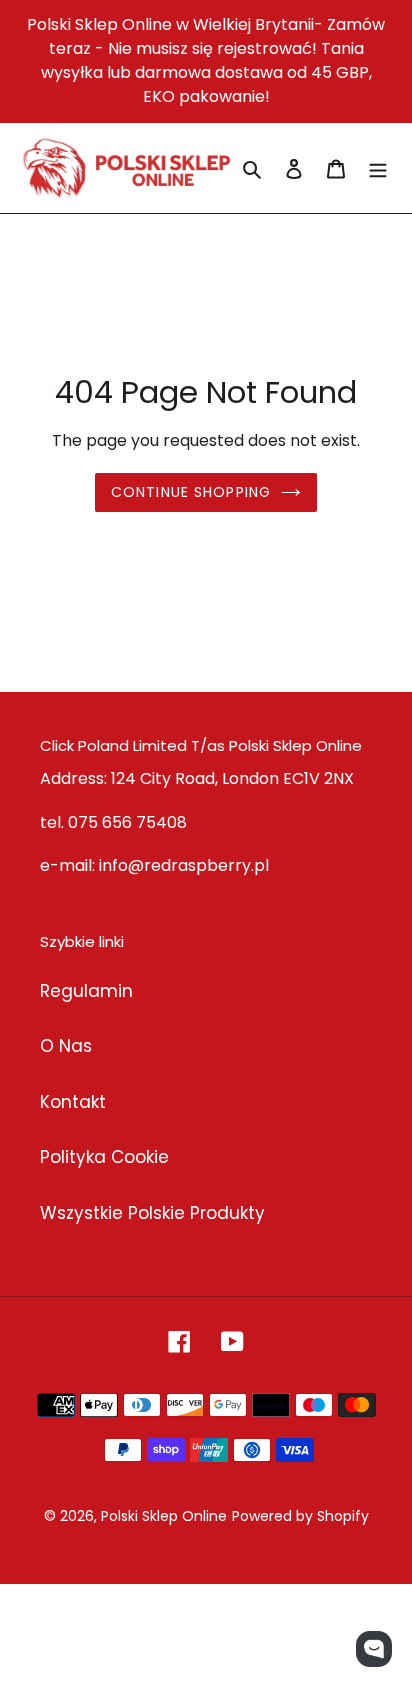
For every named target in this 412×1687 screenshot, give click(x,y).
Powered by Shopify (300, 1516)
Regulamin (86, 991)
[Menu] (378, 168)
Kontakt (73, 1102)
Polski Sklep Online (164, 1516)
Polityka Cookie (104, 1157)
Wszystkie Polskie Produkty (152, 1213)
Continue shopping (191, 492)
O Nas (66, 1046)
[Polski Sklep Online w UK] (126, 168)
